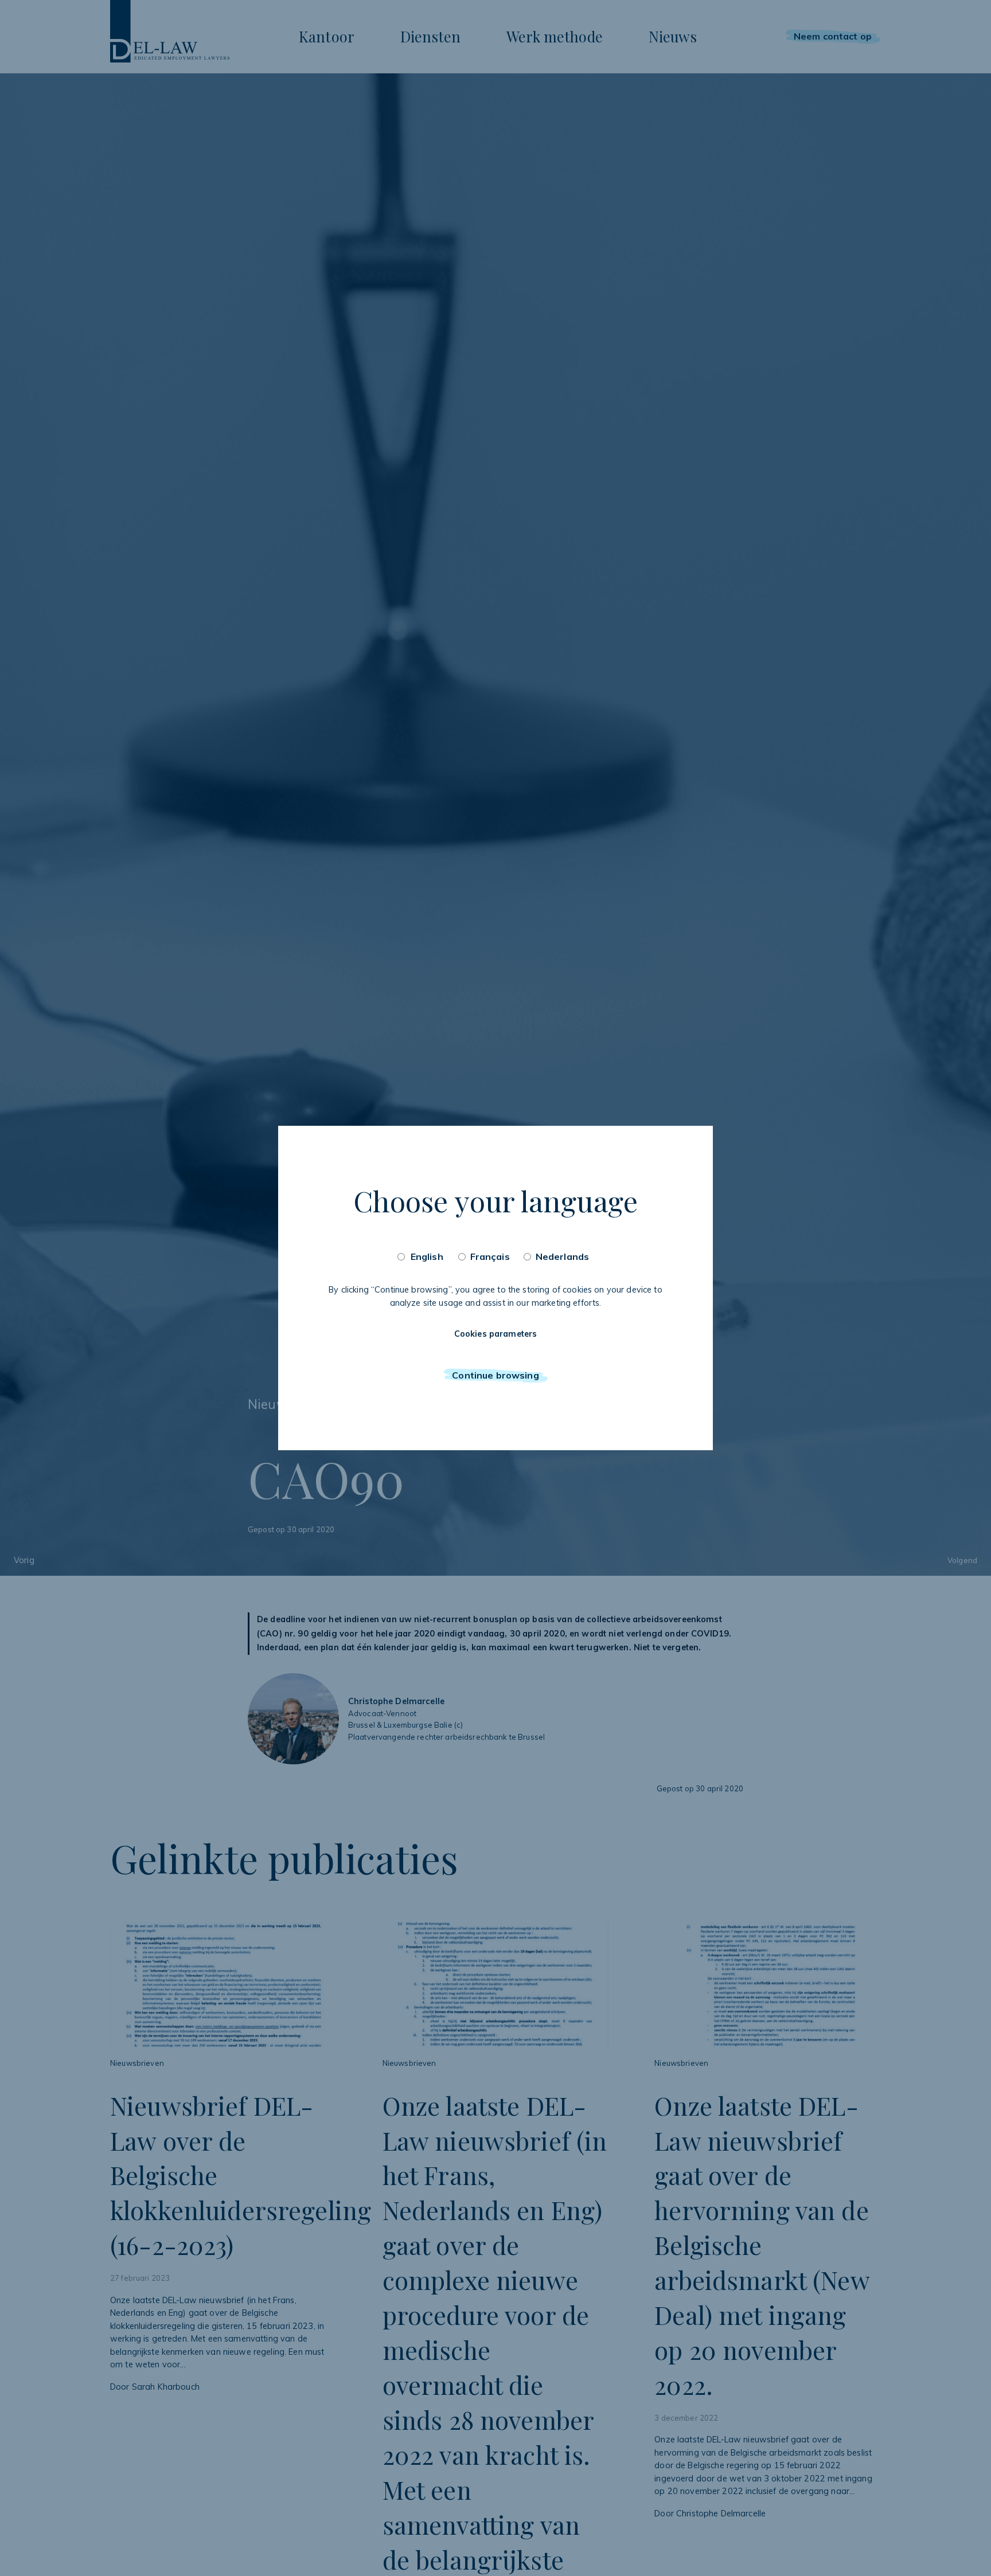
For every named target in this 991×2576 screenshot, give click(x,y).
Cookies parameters (496, 1334)
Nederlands (562, 1256)
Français (490, 1256)
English (427, 1256)
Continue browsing (495, 1375)
